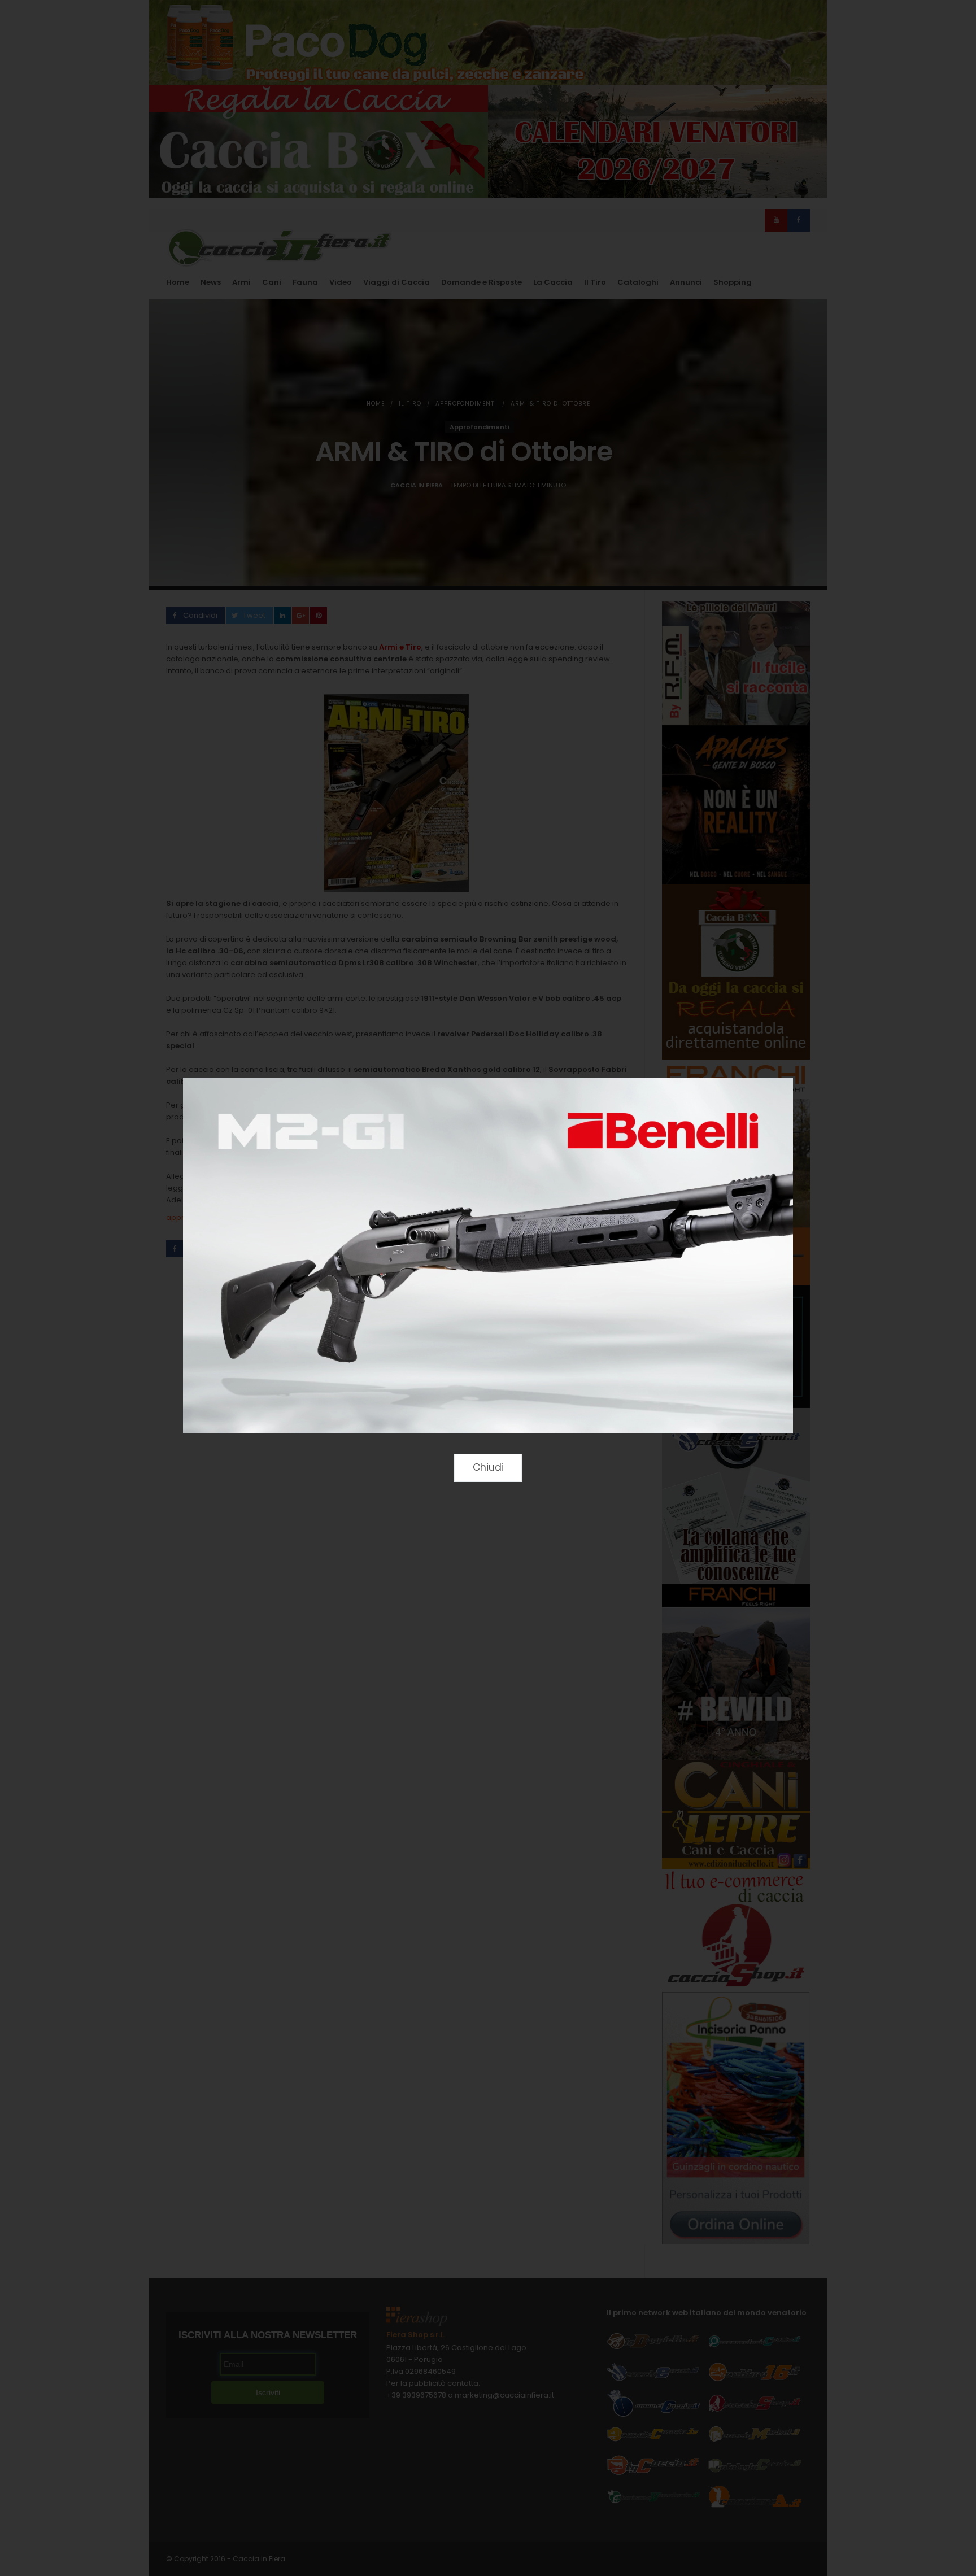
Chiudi (488, 1467)
